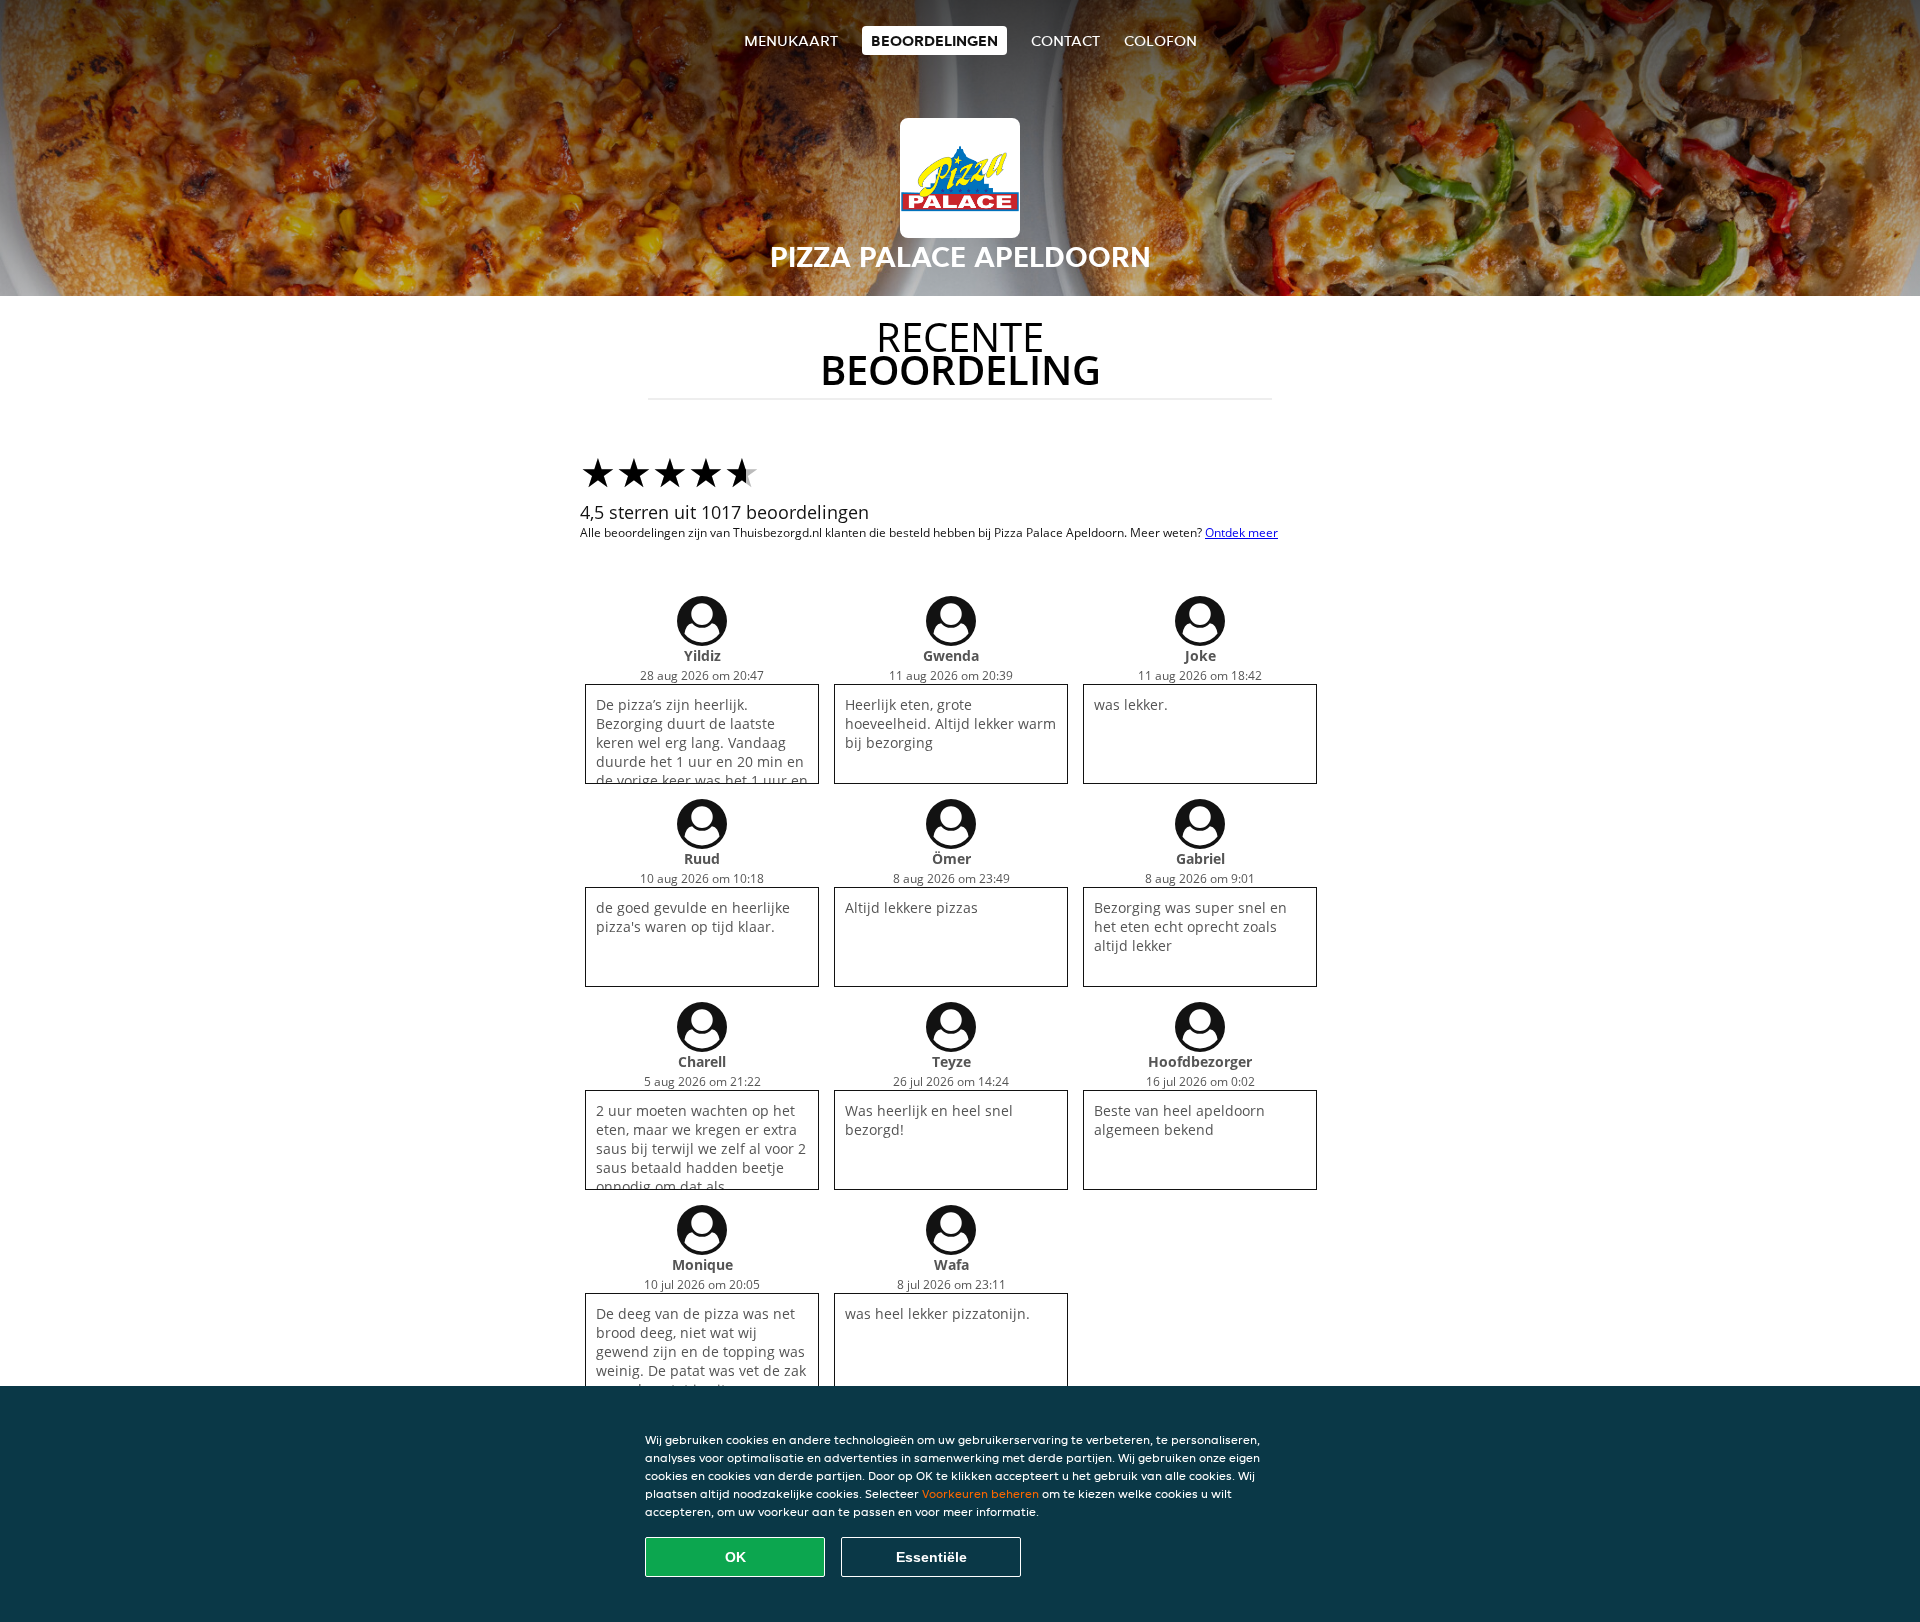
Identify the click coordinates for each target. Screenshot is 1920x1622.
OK (735, 1557)
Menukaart (791, 40)
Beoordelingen (934, 40)
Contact (1065, 40)
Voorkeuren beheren (980, 1493)
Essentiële (931, 1557)
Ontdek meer (1241, 532)
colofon (1160, 40)
